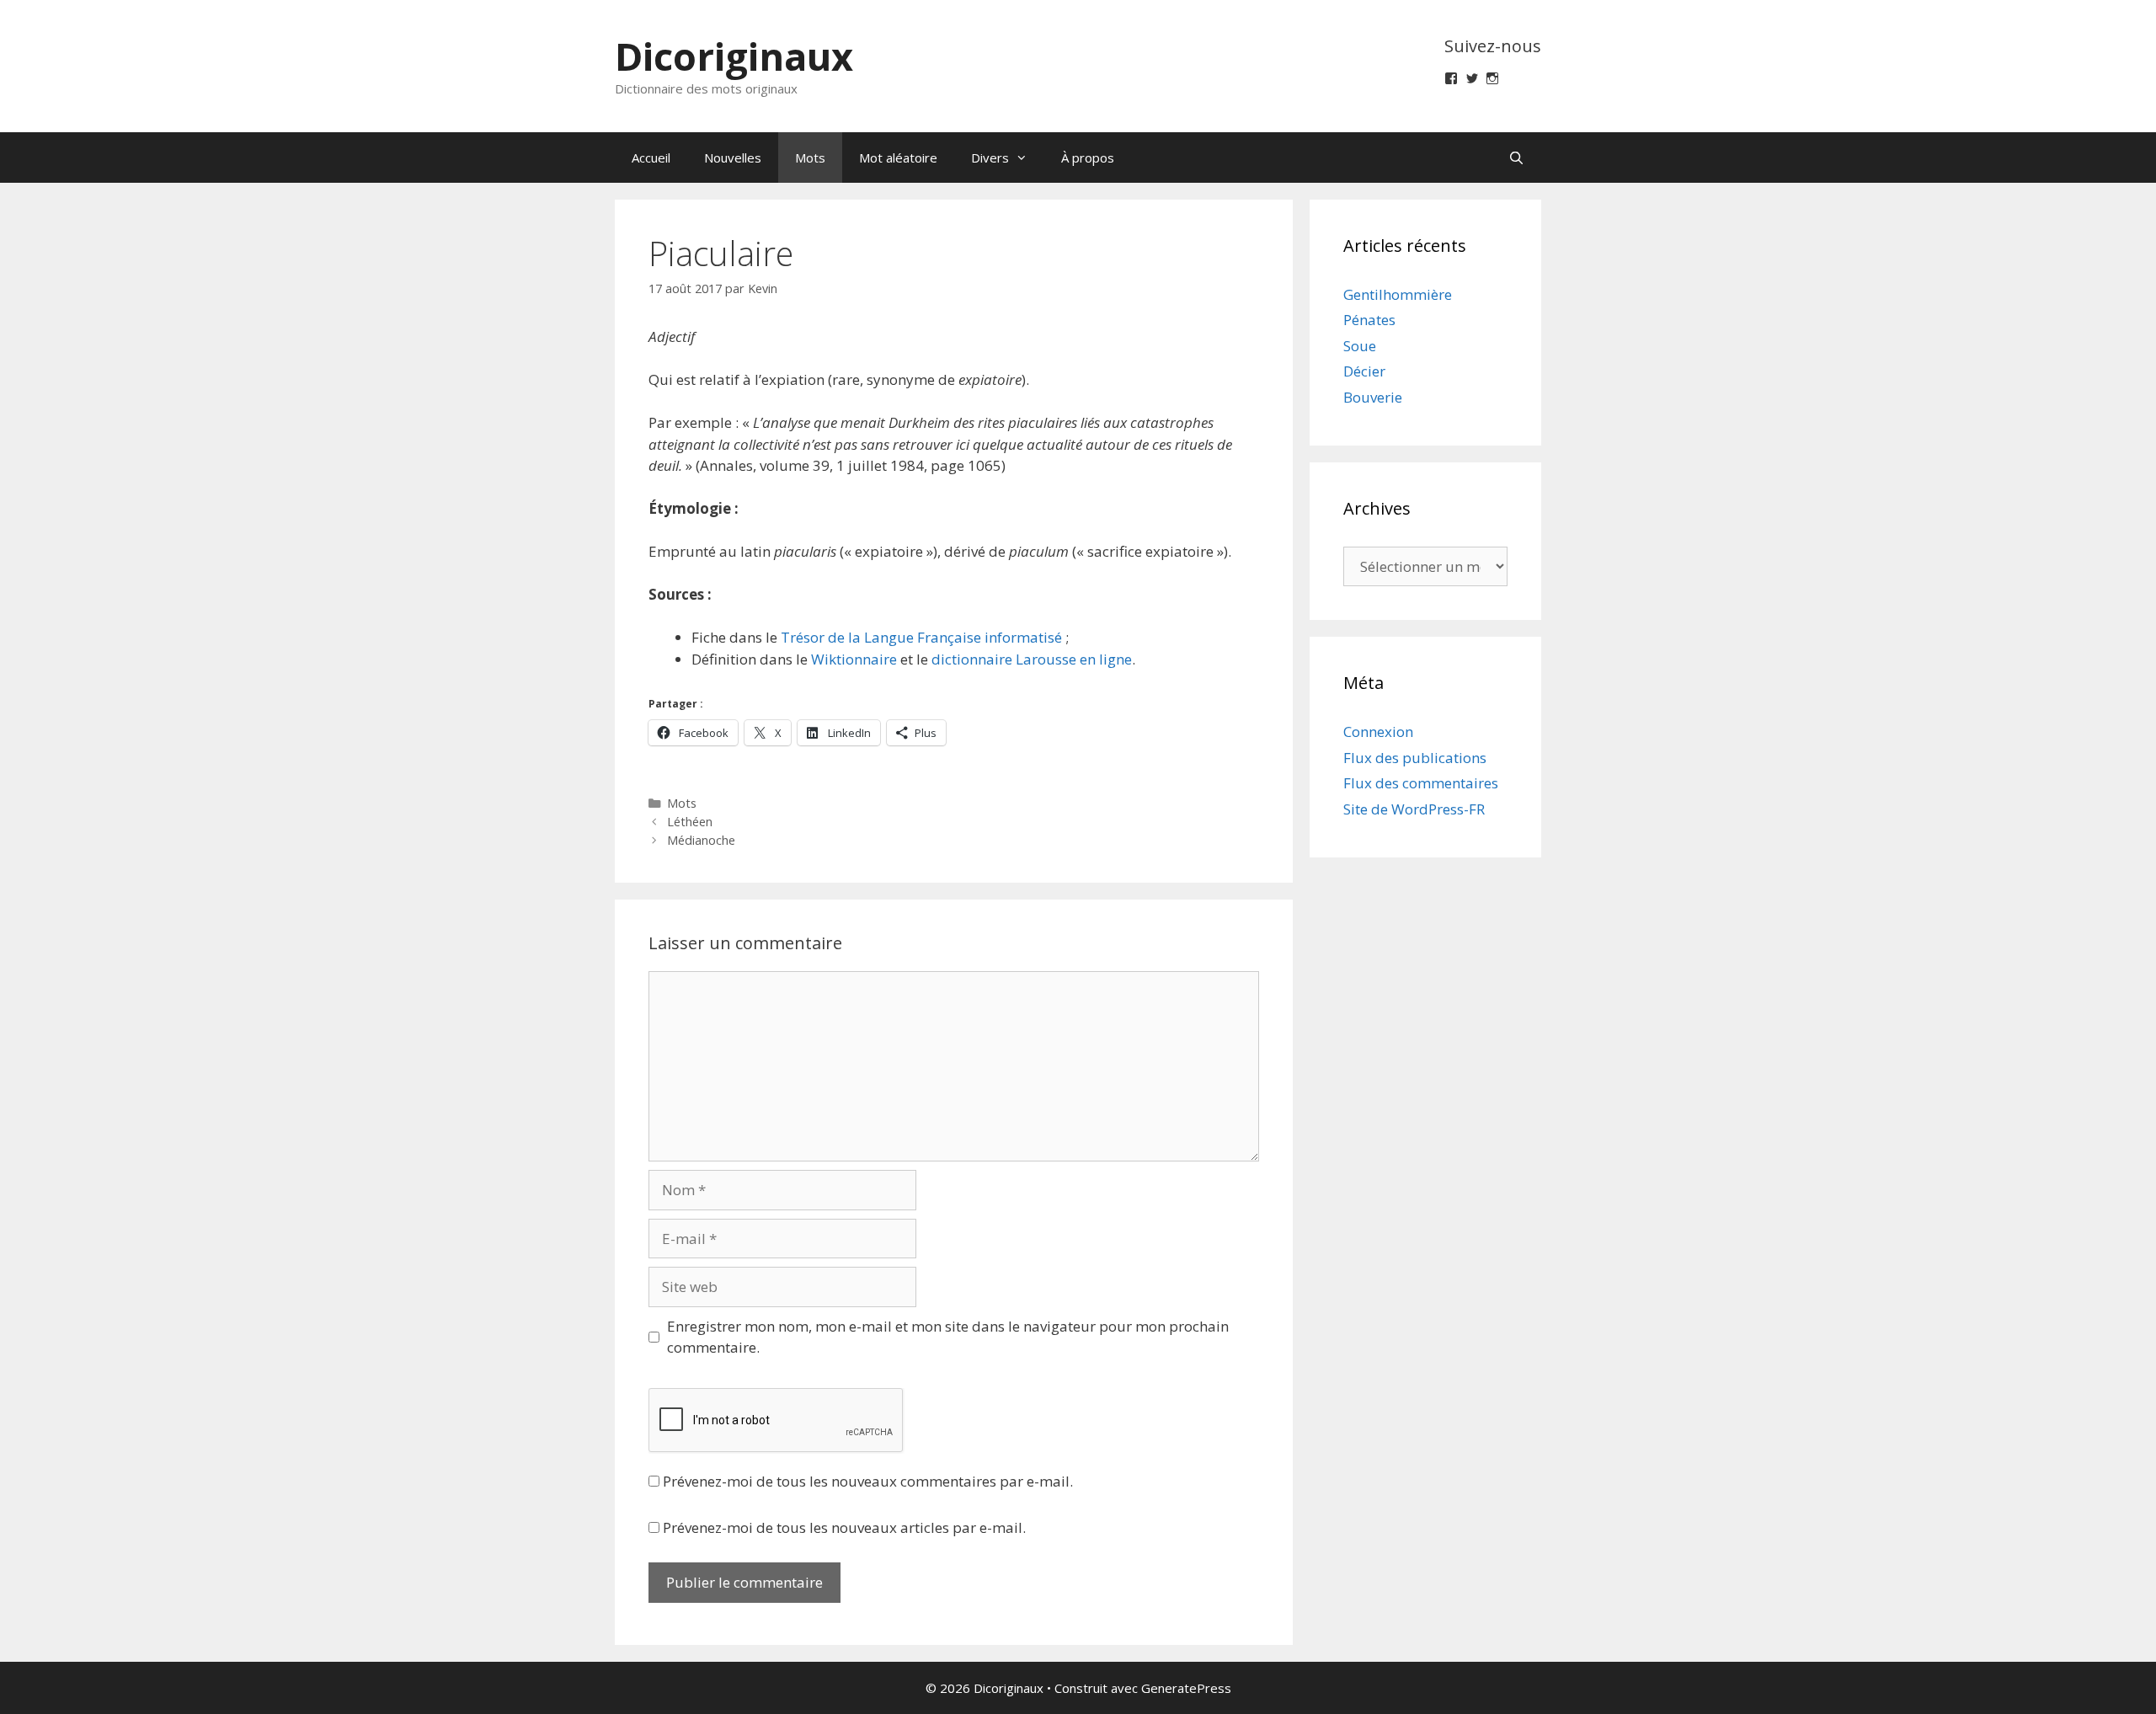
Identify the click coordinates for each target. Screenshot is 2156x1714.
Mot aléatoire (898, 158)
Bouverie (1373, 397)
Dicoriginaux (734, 56)
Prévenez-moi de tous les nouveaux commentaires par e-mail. (868, 1481)
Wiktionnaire (854, 659)
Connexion (1378, 732)
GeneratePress (1186, 1688)
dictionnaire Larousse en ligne (1032, 659)
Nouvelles (733, 158)
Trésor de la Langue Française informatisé (921, 637)
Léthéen (690, 822)
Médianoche (701, 840)
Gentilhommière (1398, 294)
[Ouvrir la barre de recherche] (1516, 158)
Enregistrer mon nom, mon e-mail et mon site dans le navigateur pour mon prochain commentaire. (948, 1337)
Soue (1360, 346)
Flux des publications (1415, 758)
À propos (1088, 158)
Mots (810, 158)
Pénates (1369, 320)
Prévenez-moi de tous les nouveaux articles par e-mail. (844, 1527)
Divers (990, 158)
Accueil (651, 158)
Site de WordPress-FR (1414, 809)
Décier (1364, 371)
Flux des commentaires (1421, 783)
